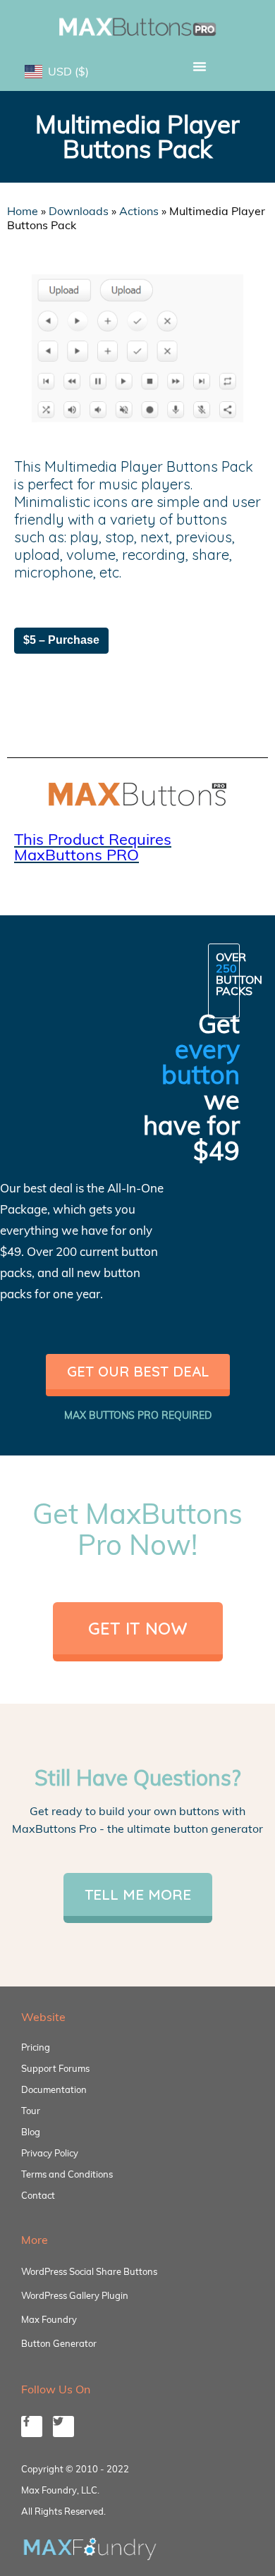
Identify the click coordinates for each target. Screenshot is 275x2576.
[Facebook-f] (32, 2427)
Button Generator (59, 2343)
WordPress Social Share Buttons (89, 2271)
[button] (199, 66)
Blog (31, 2132)
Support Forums (55, 2068)
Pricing (36, 2047)
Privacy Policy (50, 2153)
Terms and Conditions (67, 2174)
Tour (31, 2111)
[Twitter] (63, 2427)
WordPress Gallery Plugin (75, 2295)
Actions (139, 211)
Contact (38, 2195)
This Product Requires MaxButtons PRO (93, 847)
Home (23, 211)
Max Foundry (49, 2319)
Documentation (54, 2089)
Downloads (79, 211)
